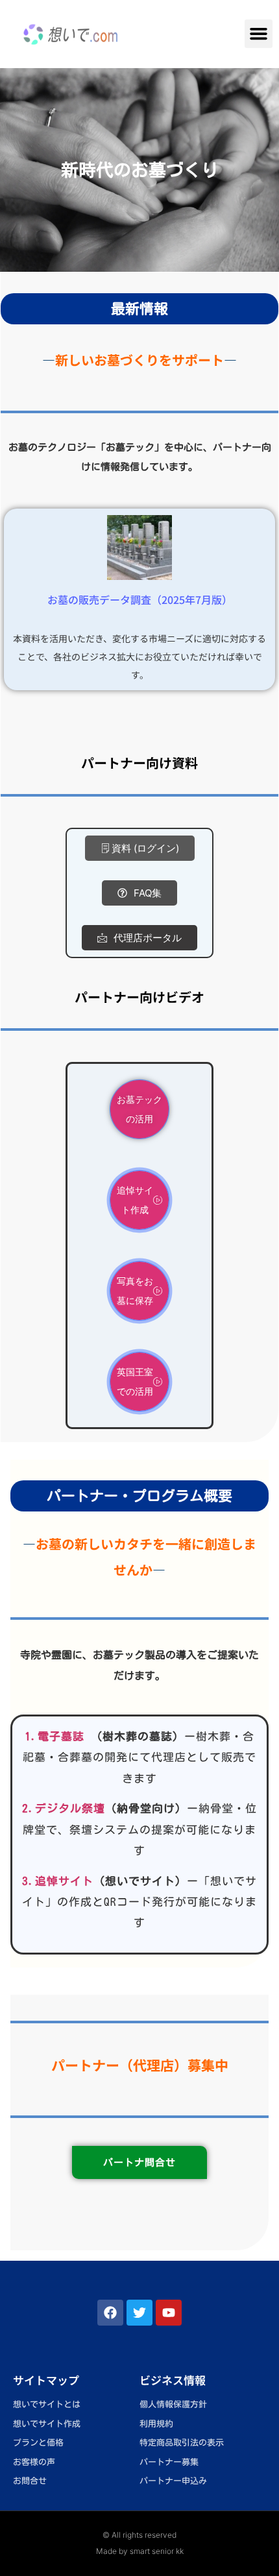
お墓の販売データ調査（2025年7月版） (140, 599)
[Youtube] (169, 2313)
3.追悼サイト (58, 1881)
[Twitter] (139, 2313)
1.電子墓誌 (55, 1736)
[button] (259, 34)
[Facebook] (110, 2313)
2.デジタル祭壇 (64, 1808)
